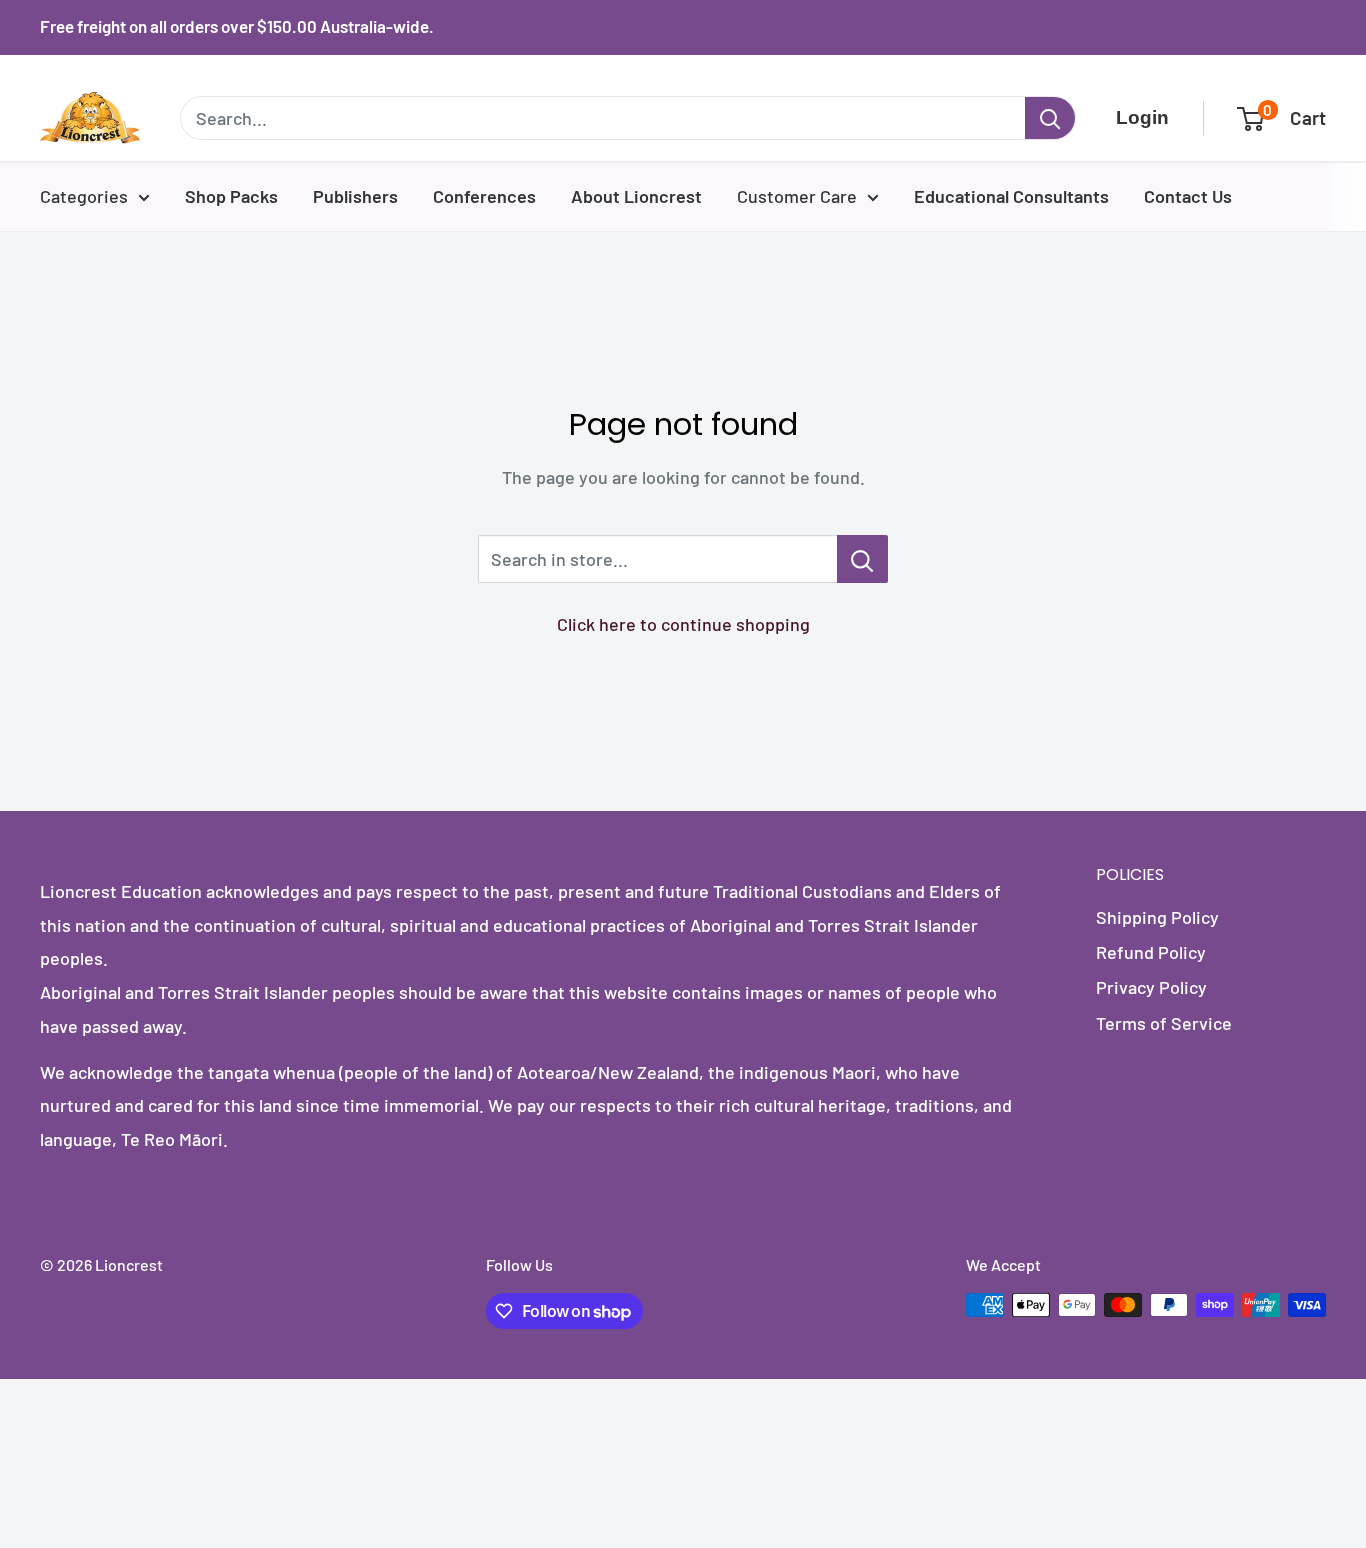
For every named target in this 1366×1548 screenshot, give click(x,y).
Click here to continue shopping (683, 624)
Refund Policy (1151, 952)
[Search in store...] (862, 559)
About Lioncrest (636, 196)
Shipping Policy (1157, 917)
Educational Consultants (1011, 196)
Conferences (484, 196)
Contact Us (1188, 196)
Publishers (355, 196)
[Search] (1050, 118)
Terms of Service (1164, 1023)
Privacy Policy (1151, 987)
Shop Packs (231, 196)
